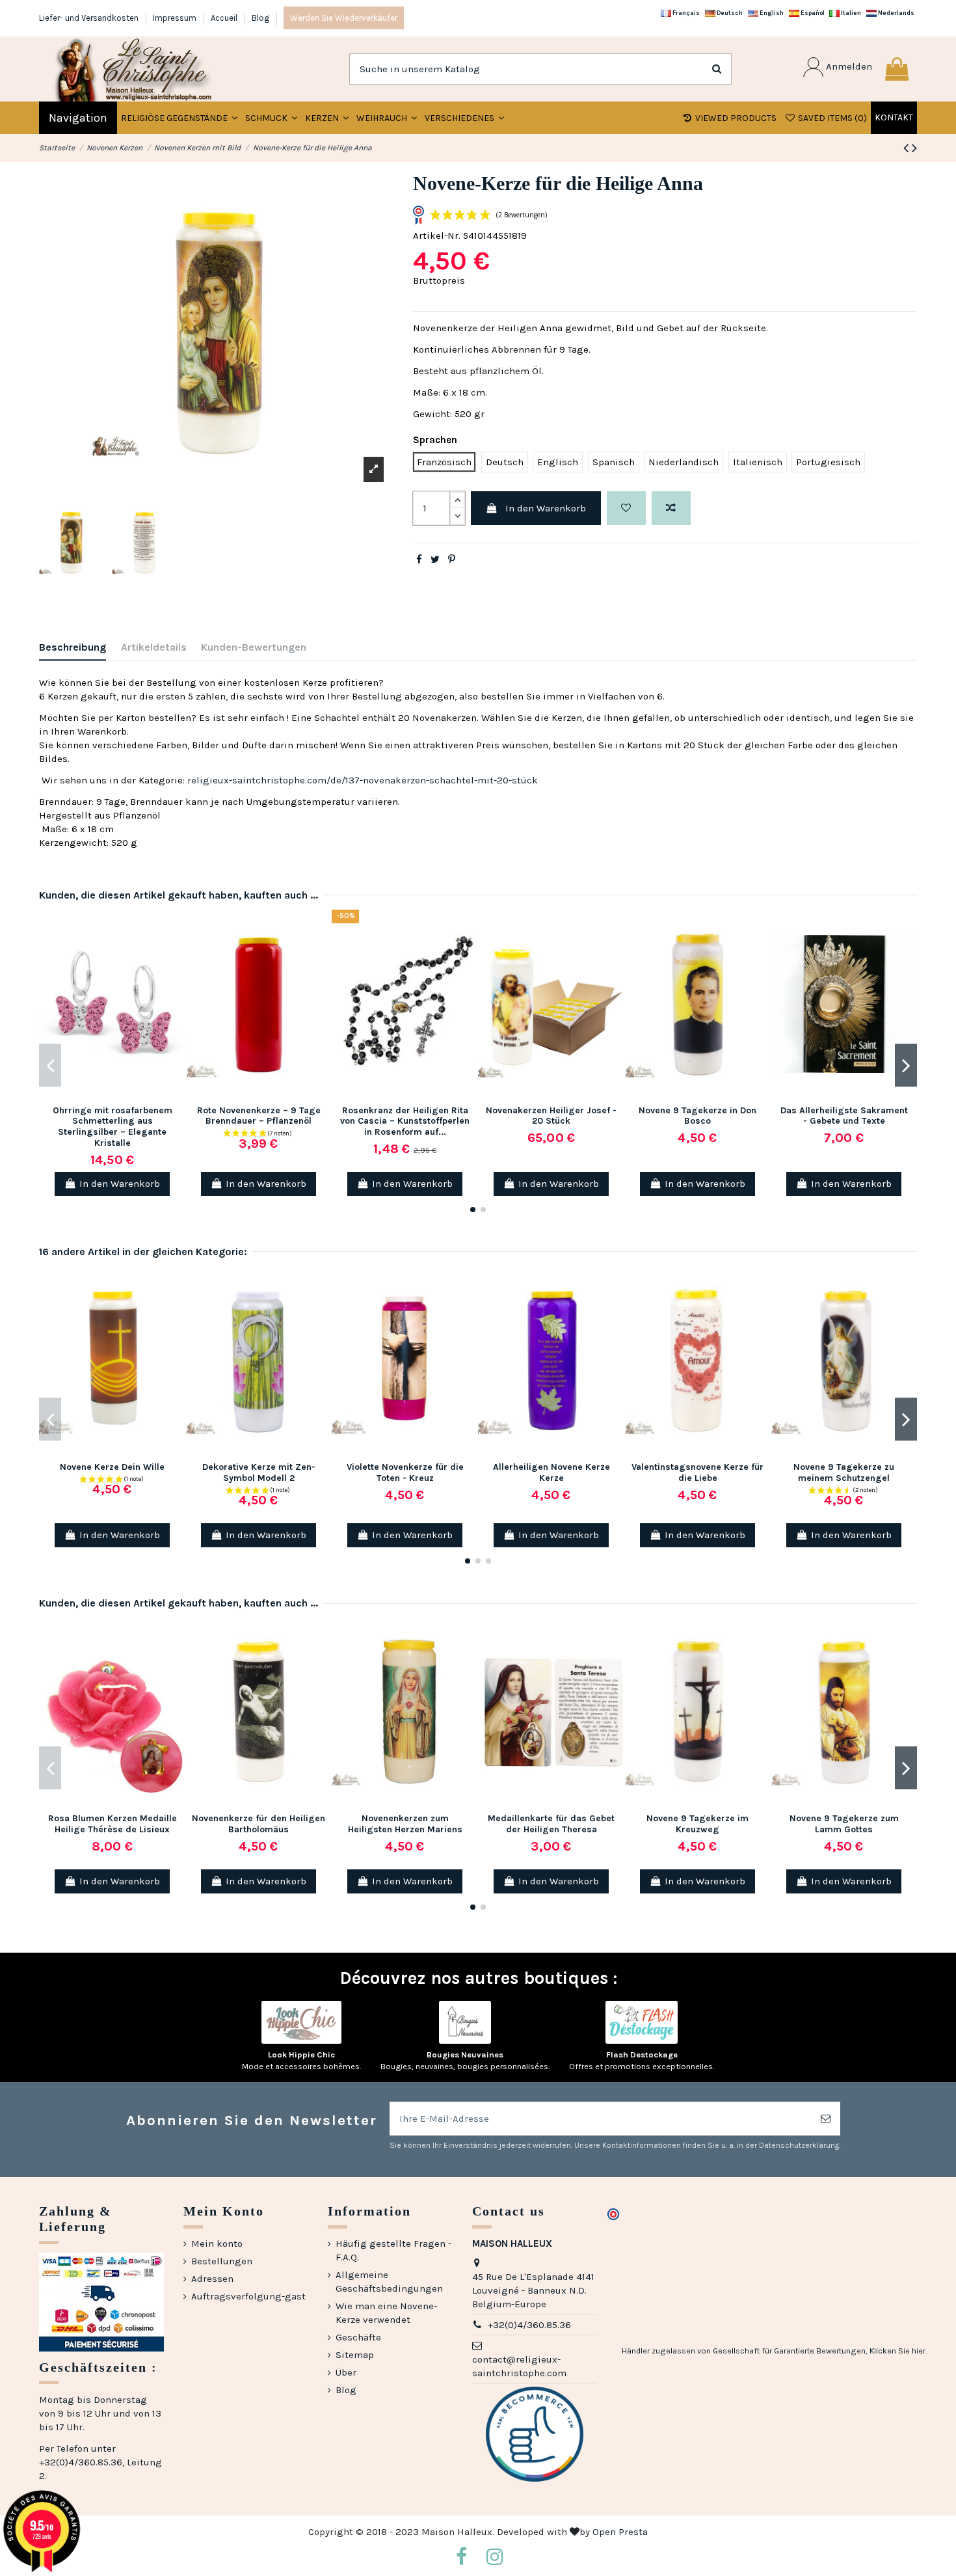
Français (685, 13)
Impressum (176, 18)
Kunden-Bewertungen (254, 647)
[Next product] (914, 148)
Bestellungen (222, 2261)
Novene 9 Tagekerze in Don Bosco (697, 1116)
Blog (260, 18)
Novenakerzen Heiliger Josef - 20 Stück (551, 1116)
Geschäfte (358, 2337)
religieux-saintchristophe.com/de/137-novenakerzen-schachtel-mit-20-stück (363, 780)
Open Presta (620, 2532)
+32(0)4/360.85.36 (529, 2325)
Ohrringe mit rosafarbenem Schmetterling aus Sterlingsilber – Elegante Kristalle (113, 1127)
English (771, 13)
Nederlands (896, 13)
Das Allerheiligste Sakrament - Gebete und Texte (844, 1116)
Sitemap (355, 2355)
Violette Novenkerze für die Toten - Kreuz (405, 1472)
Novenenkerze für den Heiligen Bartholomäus (259, 1824)
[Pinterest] (452, 560)
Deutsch (729, 13)
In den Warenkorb (546, 508)
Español (812, 13)
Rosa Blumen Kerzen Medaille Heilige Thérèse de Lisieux (113, 1824)
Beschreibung (73, 647)
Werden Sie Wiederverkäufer (344, 18)
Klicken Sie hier (897, 2351)
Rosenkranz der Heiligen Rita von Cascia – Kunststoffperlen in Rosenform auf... (405, 1121)
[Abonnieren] (826, 2119)
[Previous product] (908, 148)
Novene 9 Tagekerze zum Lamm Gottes (844, 1824)
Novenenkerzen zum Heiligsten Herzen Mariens (405, 1824)
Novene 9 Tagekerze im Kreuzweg (697, 1824)
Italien (850, 13)
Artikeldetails (154, 647)
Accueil (225, 18)
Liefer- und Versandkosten (90, 18)
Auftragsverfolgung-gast (248, 2296)
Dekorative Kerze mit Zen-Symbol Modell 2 (259, 1472)
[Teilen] (419, 560)
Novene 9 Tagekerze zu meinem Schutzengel (844, 1472)
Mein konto (217, 2244)
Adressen (212, 2279)
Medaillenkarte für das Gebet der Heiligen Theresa (551, 1824)
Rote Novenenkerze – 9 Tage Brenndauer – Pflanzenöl (259, 1116)
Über (346, 2372)
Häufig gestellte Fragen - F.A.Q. (393, 2250)
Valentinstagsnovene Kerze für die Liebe (697, 1472)
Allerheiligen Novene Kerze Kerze (551, 1472)
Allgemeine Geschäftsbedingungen (389, 2282)
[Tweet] (435, 560)
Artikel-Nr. (437, 236)
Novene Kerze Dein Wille (112, 1467)
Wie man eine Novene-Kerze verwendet (386, 2313)
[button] (271, 118)
